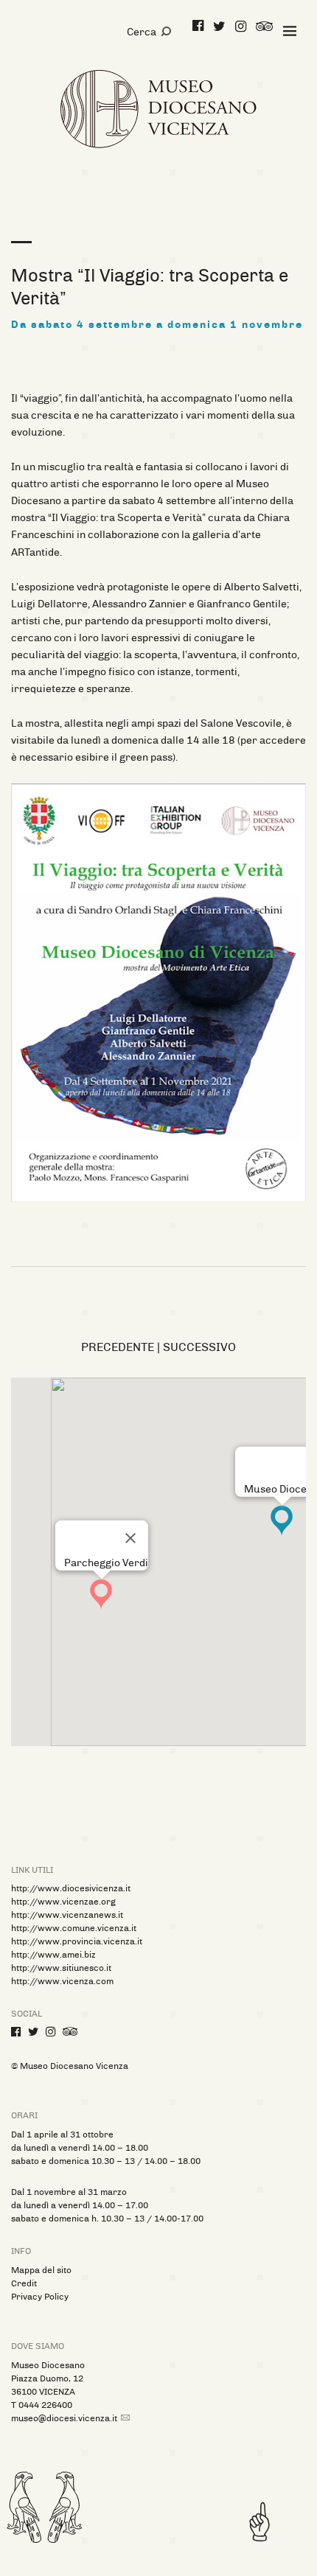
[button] (101, 1594)
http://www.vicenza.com (62, 1981)
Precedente (118, 1347)
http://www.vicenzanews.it (67, 1915)
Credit (24, 2283)
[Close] (130, 1538)
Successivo (199, 1347)
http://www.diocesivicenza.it (71, 1888)
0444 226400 (45, 2405)
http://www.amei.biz (53, 1955)
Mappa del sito (41, 2270)
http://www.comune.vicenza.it (74, 1928)
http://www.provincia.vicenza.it (77, 1941)
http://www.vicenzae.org (63, 1902)
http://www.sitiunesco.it (61, 1968)
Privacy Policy (40, 2297)
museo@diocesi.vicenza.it (64, 2418)
